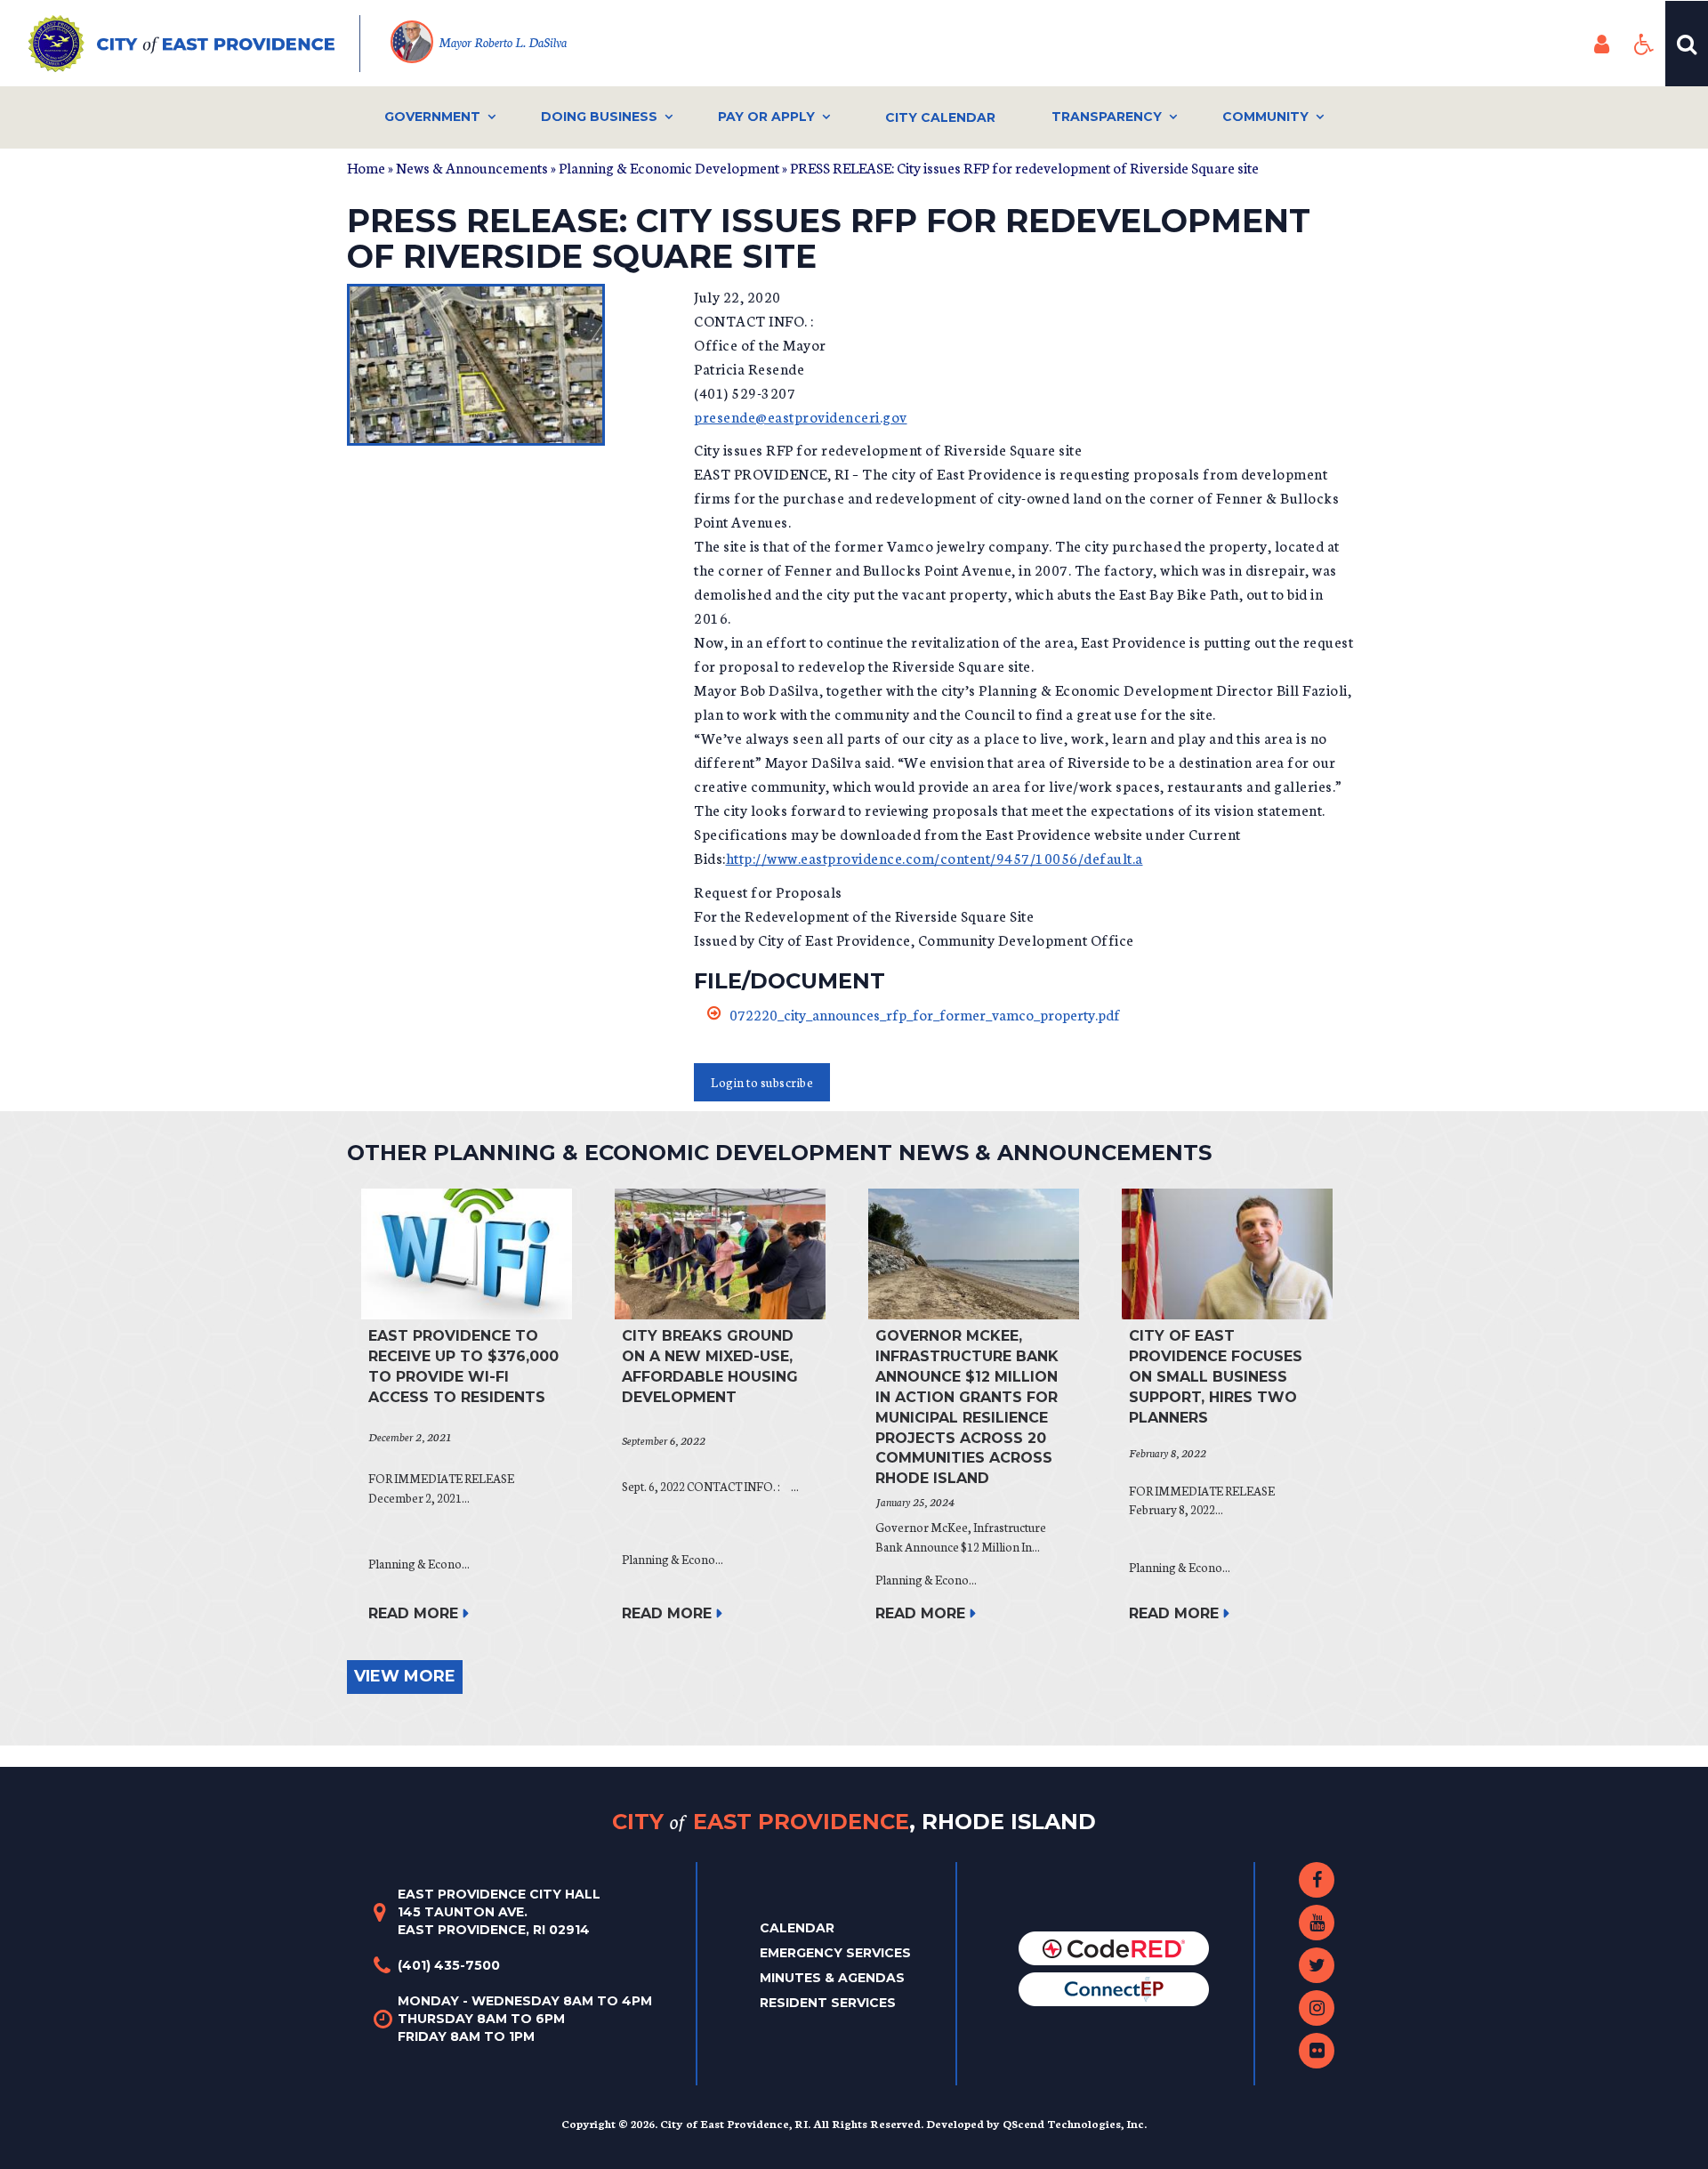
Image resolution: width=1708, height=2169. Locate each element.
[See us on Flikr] (1317, 2051)
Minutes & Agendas (832, 1978)
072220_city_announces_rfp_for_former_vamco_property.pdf (925, 1014)
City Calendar (940, 117)
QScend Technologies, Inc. (1075, 2123)
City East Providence (854, 1821)
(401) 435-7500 (449, 1965)
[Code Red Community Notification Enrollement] (1114, 1947)
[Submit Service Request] (1114, 1988)
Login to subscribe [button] (762, 1082)
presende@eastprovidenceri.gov (801, 416)
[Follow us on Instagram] (1317, 2008)
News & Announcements (472, 167)
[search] (1687, 44)
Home (366, 167)
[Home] (194, 44)
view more (405, 1676)
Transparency (1107, 117)
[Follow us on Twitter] (1317, 1965)
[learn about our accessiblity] (1644, 44)
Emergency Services (835, 1953)
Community (1265, 117)
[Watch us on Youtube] (1317, 1923)
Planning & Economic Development (669, 167)
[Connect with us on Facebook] (1317, 1880)
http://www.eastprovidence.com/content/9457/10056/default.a (935, 857)
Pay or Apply (766, 117)
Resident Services (828, 2003)
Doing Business (599, 117)
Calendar (797, 1928)
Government (432, 117)
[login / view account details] (1601, 44)
